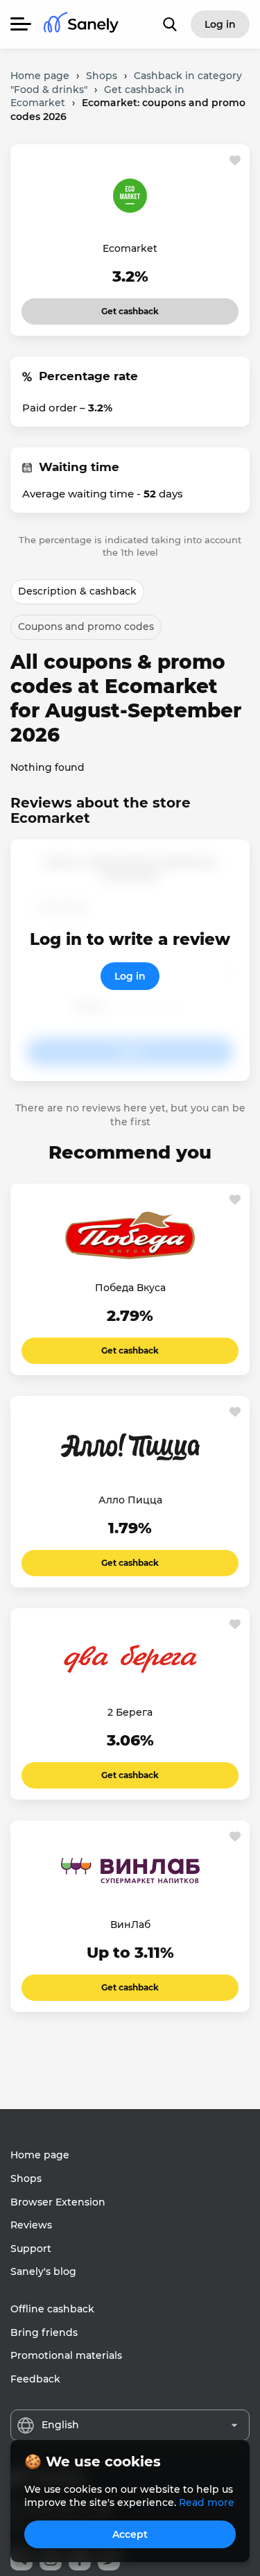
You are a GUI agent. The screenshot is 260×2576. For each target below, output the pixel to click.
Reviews (31, 2225)
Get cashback (130, 307)
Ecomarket (130, 248)
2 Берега (130, 1712)
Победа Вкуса (130, 1288)
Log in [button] (220, 24)
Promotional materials (66, 2355)
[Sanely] (81, 25)
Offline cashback (52, 2309)
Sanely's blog (43, 2271)
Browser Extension (58, 2202)
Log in (130, 976)
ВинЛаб (130, 1925)
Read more (207, 2502)
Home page (40, 2155)
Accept (130, 2534)
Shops (26, 2178)
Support (31, 2249)
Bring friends (44, 2332)
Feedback (35, 2379)
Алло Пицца (130, 1500)
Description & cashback (77, 591)
